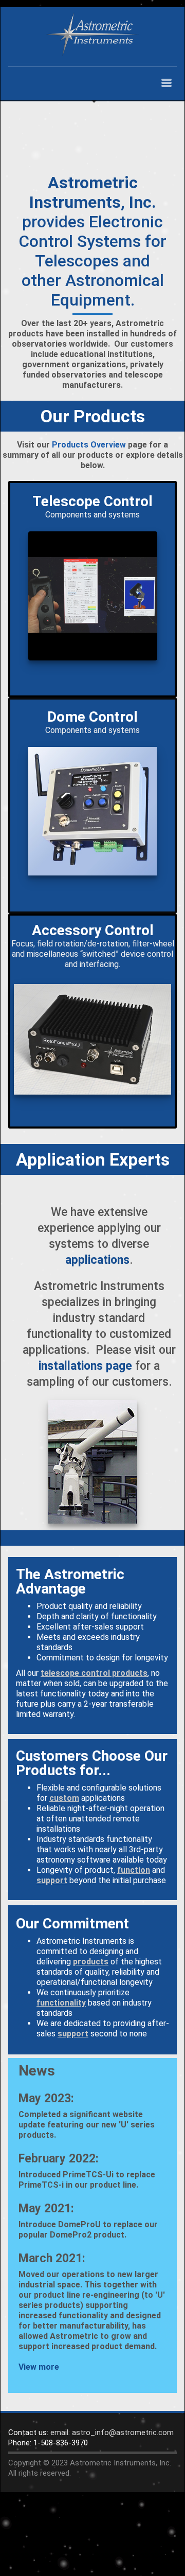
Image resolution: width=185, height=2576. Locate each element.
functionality (61, 2003)
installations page (85, 1366)
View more (39, 2367)
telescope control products (94, 1673)
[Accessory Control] (92, 1039)
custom (64, 1798)
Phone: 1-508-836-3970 (48, 2443)
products (91, 1962)
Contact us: (28, 2432)
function (134, 1870)
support (52, 1880)
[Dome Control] (92, 811)
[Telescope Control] (92, 596)
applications (97, 1260)
